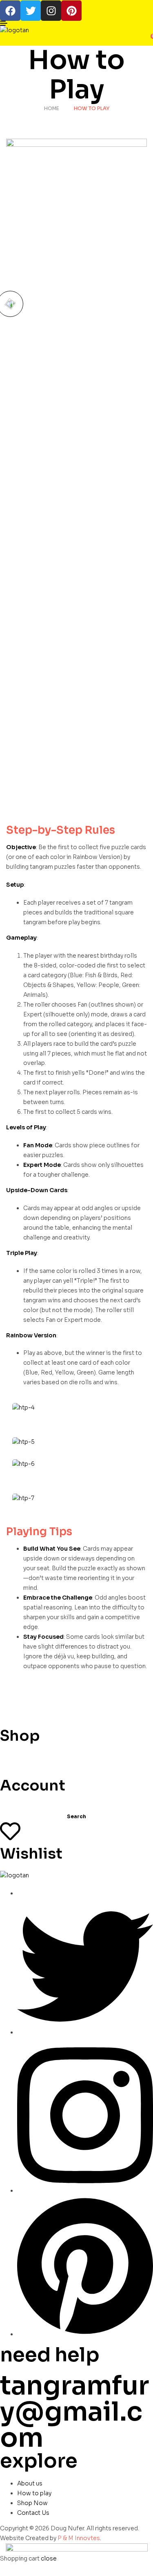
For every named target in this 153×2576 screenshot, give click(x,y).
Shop (20, 1736)
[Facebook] (10, 11)
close (49, 2558)
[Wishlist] (10, 1831)
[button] (10, 304)
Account (33, 1785)
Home (52, 108)
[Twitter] (31, 11)
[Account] (10, 1763)
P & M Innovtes (79, 2538)
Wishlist (31, 1853)
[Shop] (10, 1713)
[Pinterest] (71, 11)
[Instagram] (51, 11)
